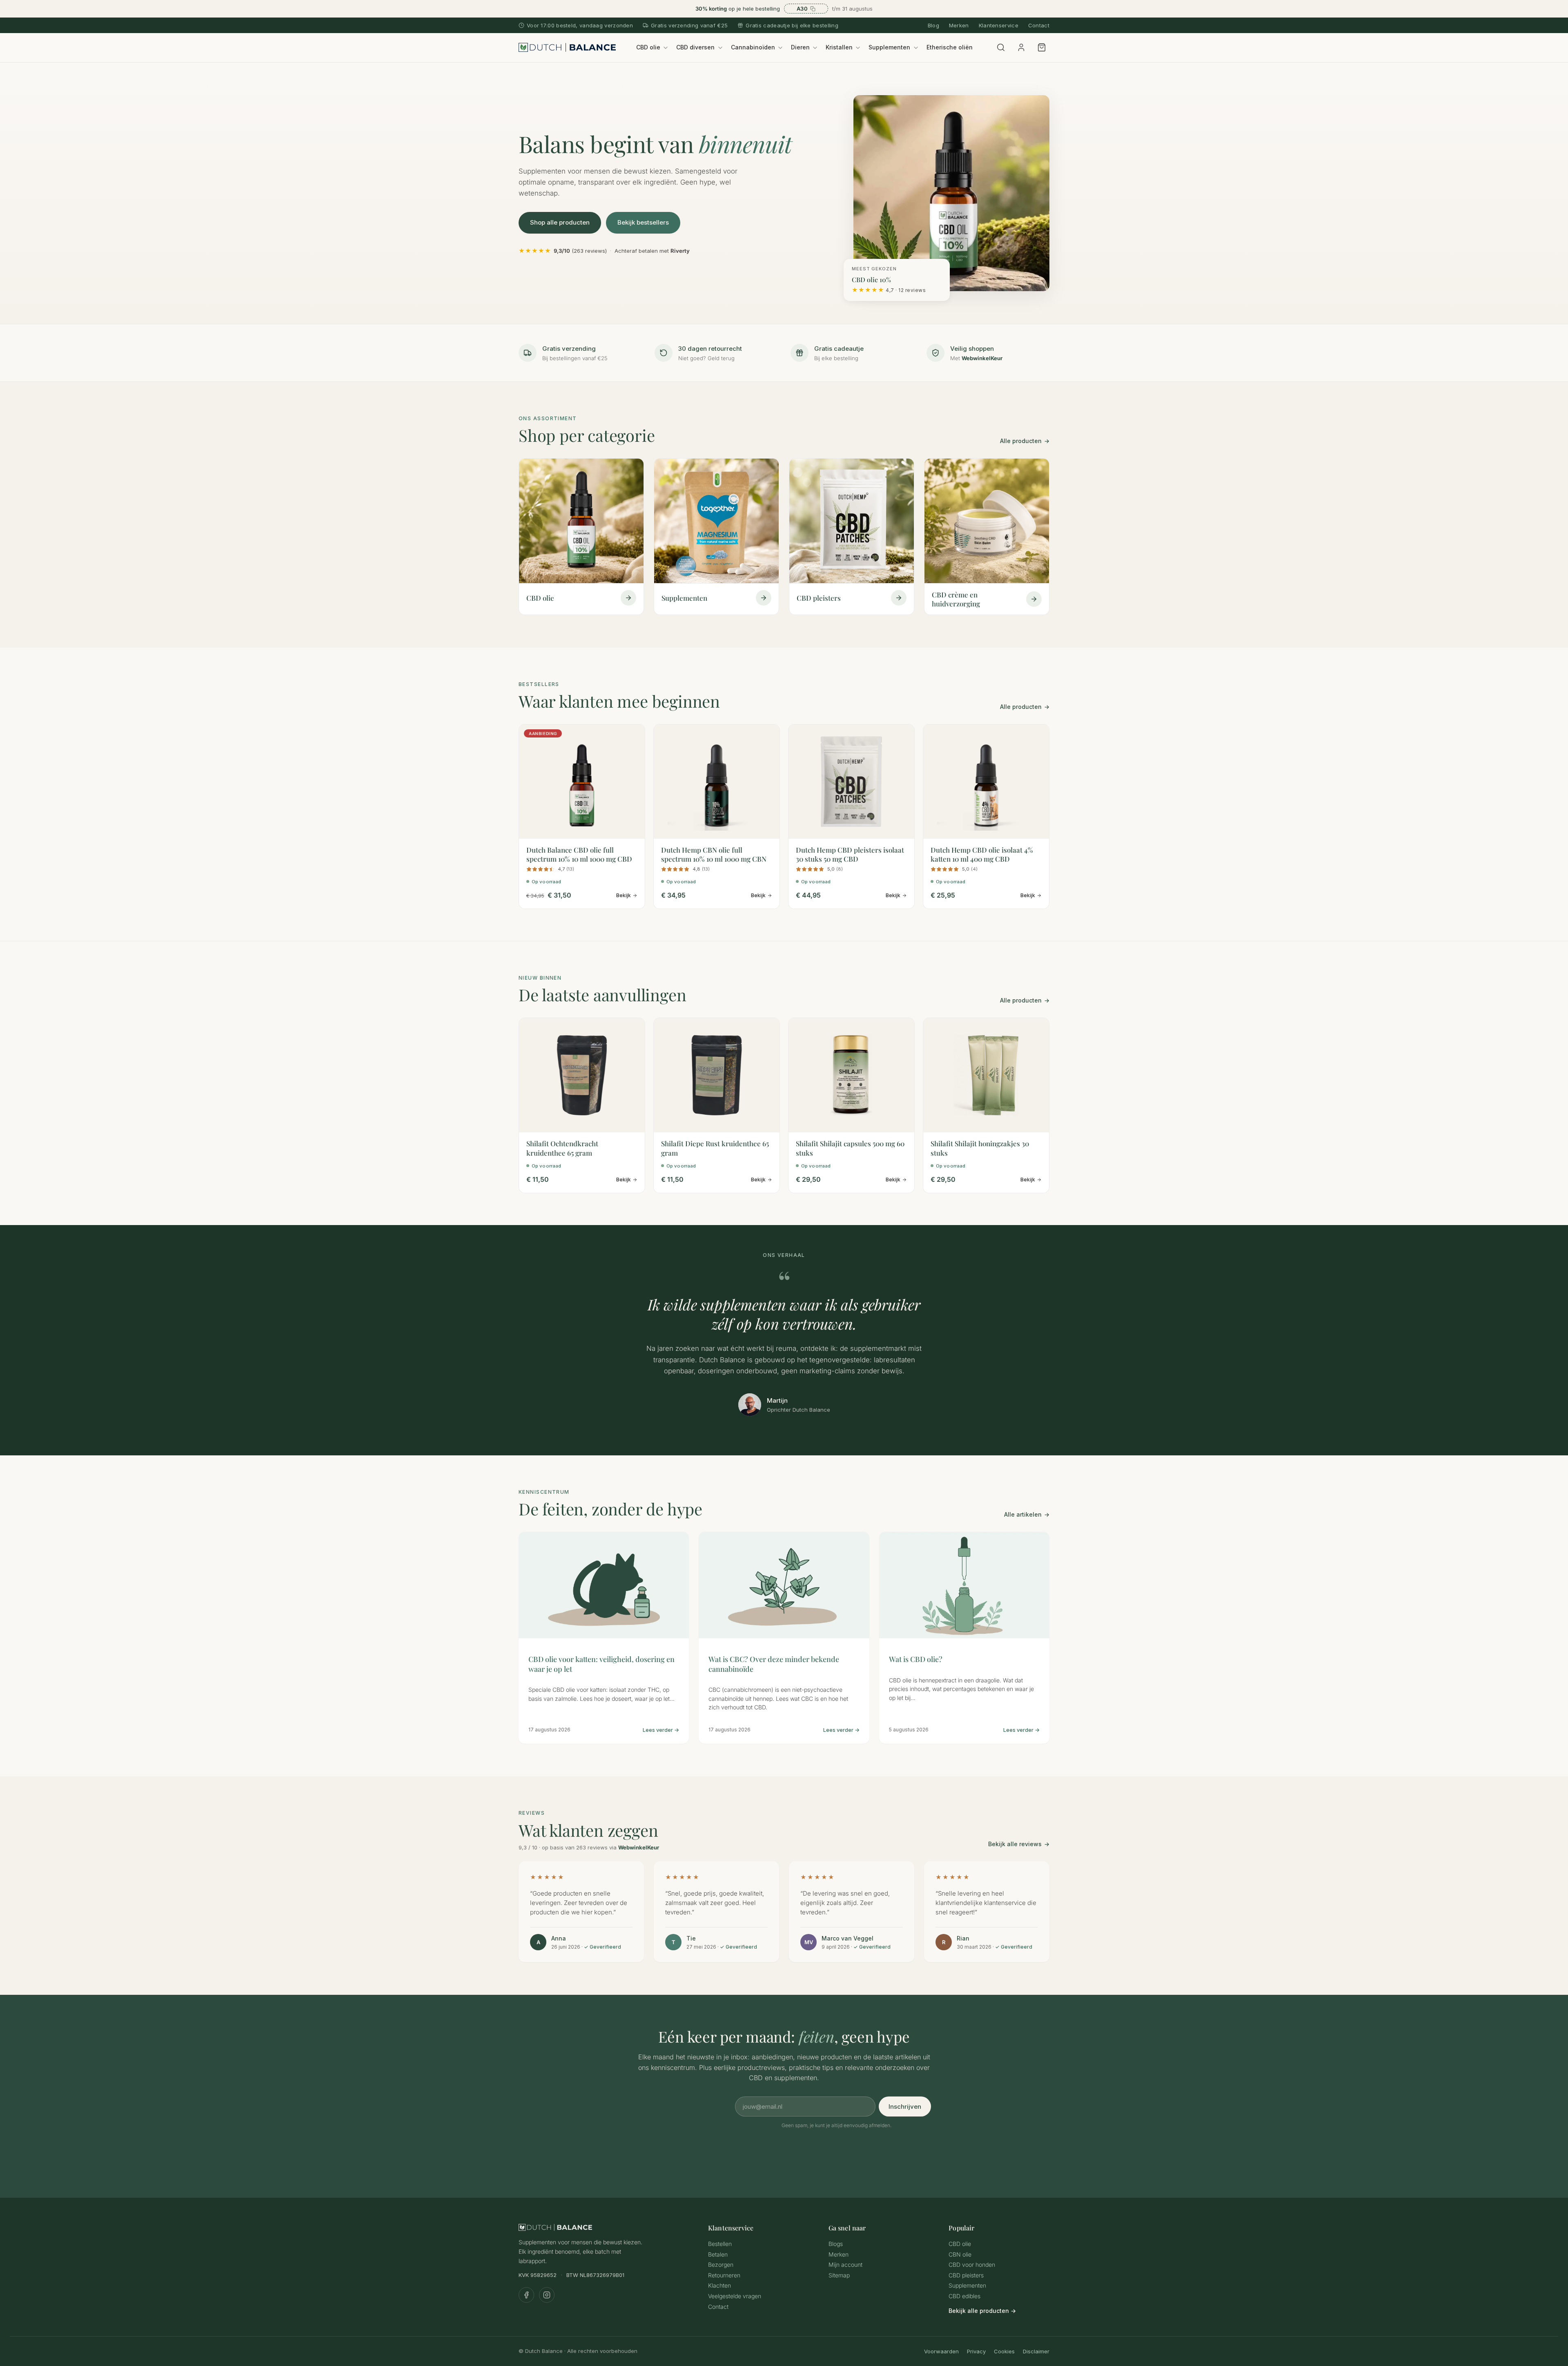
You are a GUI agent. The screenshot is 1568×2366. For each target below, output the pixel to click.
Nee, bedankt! (864, 1278)
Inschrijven (864, 1234)
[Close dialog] (932, 1075)
